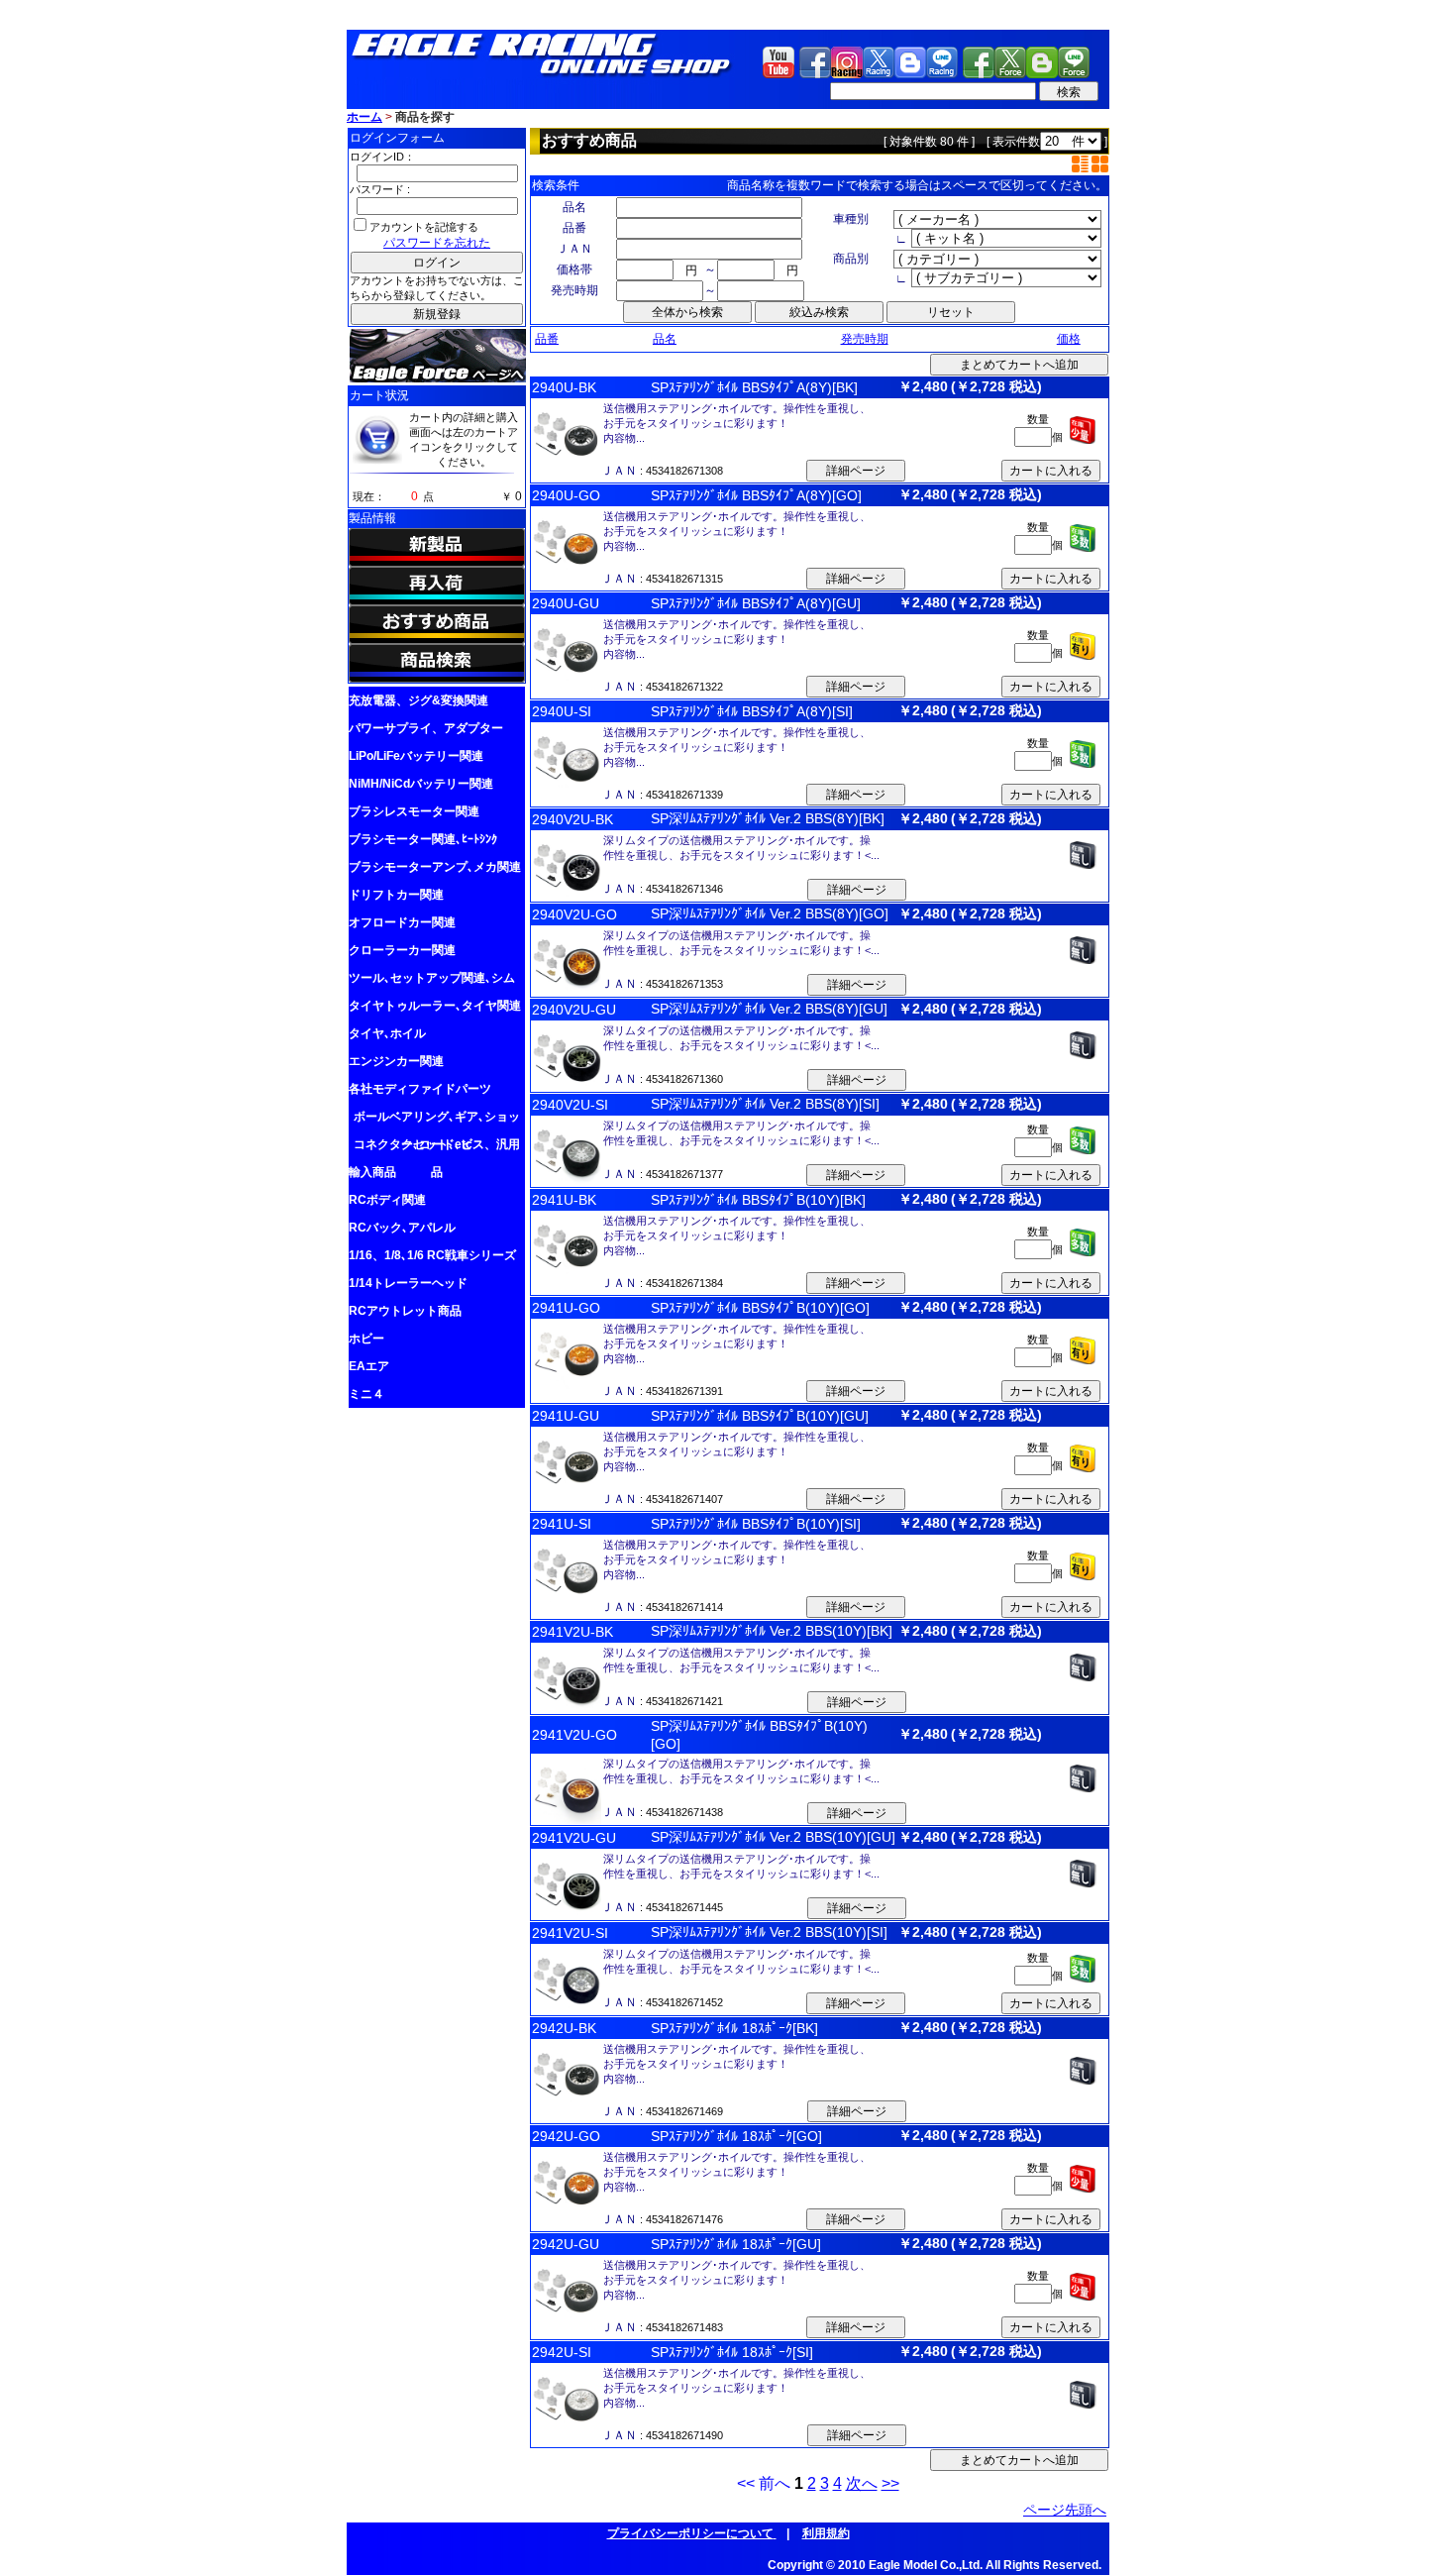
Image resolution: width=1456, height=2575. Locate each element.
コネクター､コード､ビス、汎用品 (437, 1148)
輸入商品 (372, 1172)
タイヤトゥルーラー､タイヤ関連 (435, 1006)
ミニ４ (366, 1394)
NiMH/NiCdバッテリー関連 (421, 784)
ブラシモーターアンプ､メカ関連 (435, 867)
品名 (665, 339)
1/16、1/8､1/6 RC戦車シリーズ (432, 1255)
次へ (862, 2483)
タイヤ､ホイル (387, 1033)
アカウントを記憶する (424, 227)
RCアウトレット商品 (405, 1311)
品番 (547, 339)
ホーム (364, 117)
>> (890, 2483)
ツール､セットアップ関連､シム (432, 978)
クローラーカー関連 (402, 950)
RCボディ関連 (387, 1200)
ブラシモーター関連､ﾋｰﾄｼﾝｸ (423, 839)
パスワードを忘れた (437, 243)
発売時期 (865, 339)
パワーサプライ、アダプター (426, 728)
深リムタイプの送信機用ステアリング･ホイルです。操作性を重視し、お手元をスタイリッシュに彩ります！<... (741, 848)
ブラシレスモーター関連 (414, 811)
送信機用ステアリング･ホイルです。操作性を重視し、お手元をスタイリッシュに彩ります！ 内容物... (737, 423)
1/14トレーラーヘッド (408, 1283)
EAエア (369, 1366)
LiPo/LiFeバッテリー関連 (416, 756)
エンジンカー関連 (396, 1061)
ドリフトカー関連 (396, 895)
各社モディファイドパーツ (420, 1089)
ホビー (366, 1339)
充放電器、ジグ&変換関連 (418, 700)
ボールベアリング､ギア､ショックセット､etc (437, 1120)
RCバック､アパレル (402, 1228)
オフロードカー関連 (402, 922)
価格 (1069, 339)
